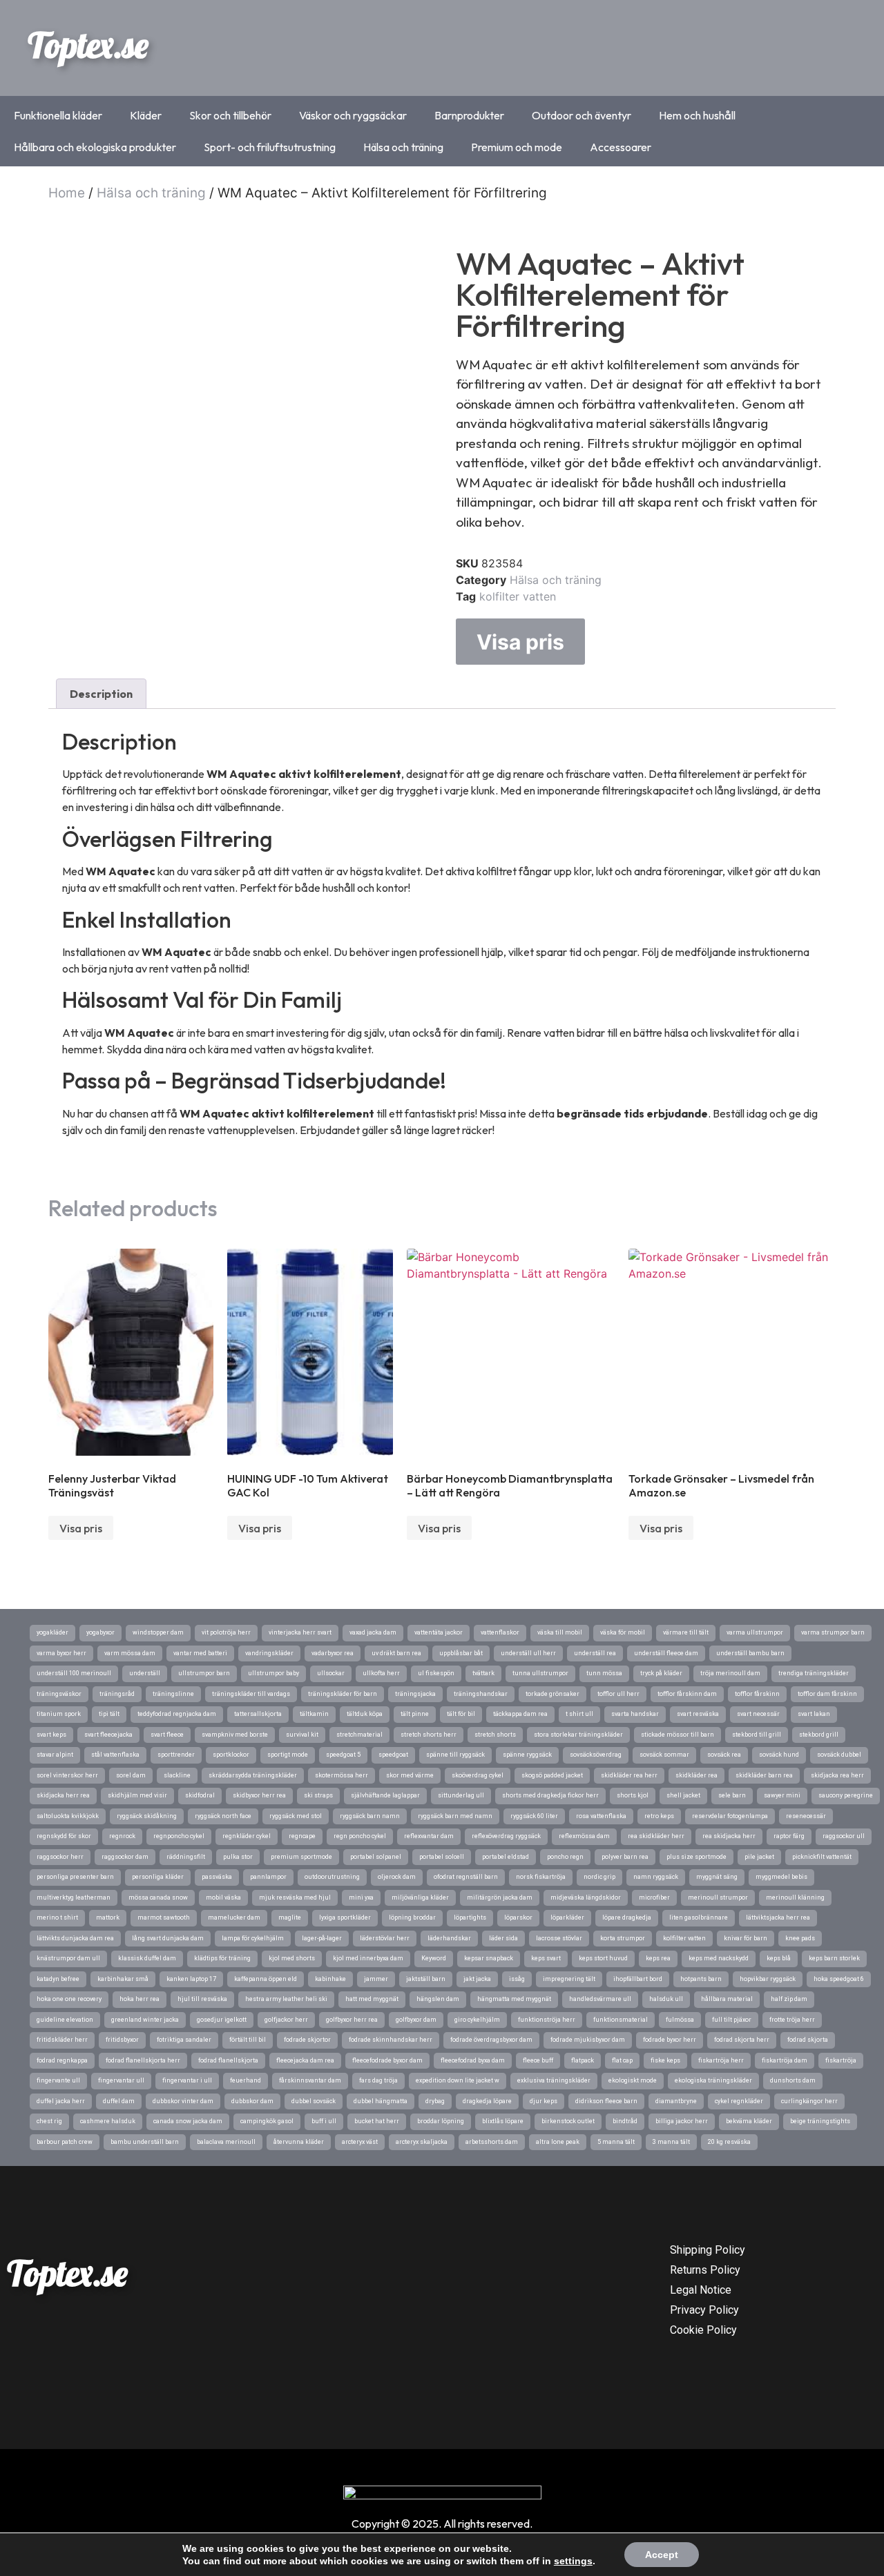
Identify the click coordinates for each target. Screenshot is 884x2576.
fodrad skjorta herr (742, 2040)
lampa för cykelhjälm (253, 1938)
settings (573, 2561)
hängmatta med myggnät (514, 1999)
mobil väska (223, 1897)
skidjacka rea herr (837, 1775)
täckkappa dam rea (520, 1714)
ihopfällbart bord (638, 1979)
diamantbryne (676, 2101)
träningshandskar (481, 1694)
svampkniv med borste (235, 1735)
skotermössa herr (342, 1775)
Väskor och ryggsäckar (353, 115)
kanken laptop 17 (191, 1979)
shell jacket (683, 1795)
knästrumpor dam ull (68, 1958)
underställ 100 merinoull (74, 1673)
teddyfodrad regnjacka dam (177, 1714)
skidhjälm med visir (137, 1795)
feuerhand (246, 2080)
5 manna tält (616, 2142)
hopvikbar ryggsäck (768, 1979)
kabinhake (330, 1979)
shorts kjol (633, 1795)
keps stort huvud (603, 1958)
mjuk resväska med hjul (295, 1897)
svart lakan (814, 1714)
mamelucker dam (234, 1918)
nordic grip (599, 1877)
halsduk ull (666, 1999)
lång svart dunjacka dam (168, 1938)
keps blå (779, 1958)
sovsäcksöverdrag (596, 1755)
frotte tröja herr (792, 2020)
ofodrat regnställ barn (466, 1877)
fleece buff (538, 2060)
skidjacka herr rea (63, 1795)
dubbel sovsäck (314, 2101)
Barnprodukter (469, 115)
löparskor (518, 1918)
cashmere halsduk (108, 2121)
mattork (108, 1918)
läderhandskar (449, 1938)
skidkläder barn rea (764, 1775)
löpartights (470, 1918)
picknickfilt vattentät (822, 1857)
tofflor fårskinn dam (687, 1694)
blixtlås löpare (503, 2121)
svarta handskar (635, 1714)
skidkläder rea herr (629, 1775)
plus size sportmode (696, 1857)
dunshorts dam (793, 2080)
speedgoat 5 (343, 1755)
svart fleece (167, 1735)
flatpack (583, 2060)
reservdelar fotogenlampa (730, 1816)
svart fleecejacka (108, 1735)
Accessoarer (621, 147)
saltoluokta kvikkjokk (68, 1816)
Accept (662, 2555)
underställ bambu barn (750, 1653)
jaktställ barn (426, 1979)
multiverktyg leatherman (74, 1897)
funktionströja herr (547, 2020)
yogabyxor (100, 1632)
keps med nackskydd (719, 1958)
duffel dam (119, 2101)
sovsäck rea (724, 1755)
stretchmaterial (359, 1735)
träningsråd (117, 1694)
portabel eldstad (506, 1857)
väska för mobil (623, 1632)
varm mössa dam (130, 1653)
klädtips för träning (222, 1958)
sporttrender (176, 1755)
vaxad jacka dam (373, 1632)
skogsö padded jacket (552, 1775)
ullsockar (331, 1673)
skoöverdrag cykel (478, 1775)
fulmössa (680, 2020)
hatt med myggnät (372, 1999)
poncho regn (565, 1857)
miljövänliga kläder (420, 1897)
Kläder (146, 115)
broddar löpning (441, 2121)
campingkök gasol (267, 2121)
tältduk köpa (365, 1714)
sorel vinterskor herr (67, 1775)
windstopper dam (158, 1632)
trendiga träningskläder (814, 1673)
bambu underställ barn (145, 2142)
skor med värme (410, 1775)
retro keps (659, 1816)
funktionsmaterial (621, 2020)
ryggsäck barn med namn (455, 1816)
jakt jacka (477, 1979)
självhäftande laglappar (385, 1795)
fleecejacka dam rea (305, 2060)
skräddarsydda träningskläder (253, 1775)
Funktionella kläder (58, 115)
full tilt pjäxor (732, 2020)
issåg (517, 1979)
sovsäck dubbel (839, 1755)
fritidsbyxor (122, 2040)
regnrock (122, 1836)
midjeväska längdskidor (586, 1897)
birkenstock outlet (568, 2121)
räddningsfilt (186, 1857)
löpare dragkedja (627, 1918)
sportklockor (231, 1755)
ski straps (318, 1795)
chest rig (49, 2121)
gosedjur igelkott (222, 2020)
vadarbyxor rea (333, 1653)
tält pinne (415, 1714)
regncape (302, 1836)
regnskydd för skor (64, 1836)
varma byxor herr (61, 1653)
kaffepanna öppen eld (266, 1979)
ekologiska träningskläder (713, 2080)
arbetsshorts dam (492, 2142)
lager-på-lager (322, 1938)
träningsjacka (415, 1694)
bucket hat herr (377, 2121)
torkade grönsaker (552, 1694)
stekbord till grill (757, 1735)
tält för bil (461, 1714)
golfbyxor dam (416, 2020)
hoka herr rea (140, 1999)
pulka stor (238, 1857)
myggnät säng (717, 1877)
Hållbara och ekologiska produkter (95, 147)
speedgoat (393, 1755)
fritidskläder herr (62, 2040)
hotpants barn (701, 1979)
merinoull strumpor (718, 1897)
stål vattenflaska (115, 1755)
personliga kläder (158, 1877)
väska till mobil (560, 1632)
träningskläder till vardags (251, 1694)
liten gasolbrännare (699, 1918)
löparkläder (567, 1918)
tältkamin (314, 1714)
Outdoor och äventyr (582, 115)
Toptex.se (88, 45)
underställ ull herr (528, 1653)
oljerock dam (397, 1877)
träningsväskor (59, 1694)
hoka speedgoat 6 (839, 1979)
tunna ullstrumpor (540, 1673)
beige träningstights (820, 2121)
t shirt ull (579, 1714)
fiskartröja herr (721, 2060)
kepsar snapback (489, 1958)
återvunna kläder (299, 2142)
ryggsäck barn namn (370, 1816)
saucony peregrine (846, 1795)
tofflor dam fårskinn (827, 1694)
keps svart (546, 1958)
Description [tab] (101, 694)
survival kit (302, 1735)
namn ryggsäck (656, 1877)
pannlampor (268, 1877)
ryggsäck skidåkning (147, 1816)
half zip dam (789, 1999)
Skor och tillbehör (230, 115)
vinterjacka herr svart (300, 1632)
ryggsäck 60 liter (534, 1816)
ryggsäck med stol (296, 1816)
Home (67, 193)
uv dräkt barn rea (396, 1653)
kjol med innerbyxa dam (368, 1958)
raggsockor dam (125, 1857)
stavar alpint (55, 1755)
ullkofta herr (381, 1673)
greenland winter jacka (145, 2020)
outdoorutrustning (332, 1877)
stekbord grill (819, 1735)
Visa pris (520, 642)
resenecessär (806, 1816)
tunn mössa (604, 1673)
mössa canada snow (158, 1897)
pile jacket (759, 1857)
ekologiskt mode (633, 2080)
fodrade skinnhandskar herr (391, 2040)
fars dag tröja (378, 2080)
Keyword (434, 1958)
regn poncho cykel (360, 1836)
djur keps (544, 2101)
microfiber (654, 1897)
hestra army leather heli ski (286, 1999)
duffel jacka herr (61, 2101)
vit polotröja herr (226, 1632)
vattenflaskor (500, 1632)
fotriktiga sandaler (184, 2040)
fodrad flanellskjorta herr (143, 2060)
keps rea (658, 1958)
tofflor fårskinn (757, 1694)
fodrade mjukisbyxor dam (588, 2040)
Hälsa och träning (403, 147)
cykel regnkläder (739, 2101)
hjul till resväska (202, 1999)
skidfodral (200, 1795)
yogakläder (52, 1632)
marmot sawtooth (164, 1918)
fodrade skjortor (307, 2040)
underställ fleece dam (666, 1653)
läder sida (503, 1938)
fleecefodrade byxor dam (387, 2060)
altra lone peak (558, 2142)
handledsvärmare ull (600, 1999)
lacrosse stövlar (559, 1938)
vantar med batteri (200, 1653)
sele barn (732, 1795)
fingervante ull (58, 2080)
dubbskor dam (252, 2101)
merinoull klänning (795, 1897)
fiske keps (665, 2060)
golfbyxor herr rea (352, 2020)
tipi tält (109, 1714)
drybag (435, 2101)
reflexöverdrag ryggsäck (506, 1836)
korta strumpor (623, 1938)
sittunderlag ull (461, 1795)
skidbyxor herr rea (259, 1795)
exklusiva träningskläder (554, 2080)
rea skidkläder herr (656, 1836)
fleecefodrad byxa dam (473, 2060)
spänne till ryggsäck (455, 1755)
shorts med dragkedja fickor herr (550, 1795)
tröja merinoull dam (730, 1673)
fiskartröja (841, 2060)
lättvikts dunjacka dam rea (75, 1938)
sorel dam (131, 1775)
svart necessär (758, 1714)
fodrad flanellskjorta (228, 2060)
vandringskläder (269, 1653)
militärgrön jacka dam (500, 1897)
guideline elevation (65, 2020)
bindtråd (625, 2121)
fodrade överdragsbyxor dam (491, 2040)
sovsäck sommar (664, 1755)
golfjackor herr (286, 2020)
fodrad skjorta (808, 2040)
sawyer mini (782, 1795)
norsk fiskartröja (541, 1877)
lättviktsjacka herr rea (778, 1918)
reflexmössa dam (584, 1836)
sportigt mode (288, 1755)
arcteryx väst (360, 2142)
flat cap (622, 2060)
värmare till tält (686, 1632)
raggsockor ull (844, 1836)
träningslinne (173, 1694)
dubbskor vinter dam (183, 2101)
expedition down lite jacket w (458, 2080)
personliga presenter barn (75, 1877)
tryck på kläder (661, 1673)
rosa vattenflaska (601, 1816)
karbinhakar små (123, 1979)
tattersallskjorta (258, 1714)
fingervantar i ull (187, 2080)
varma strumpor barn (833, 1632)
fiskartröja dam (785, 2060)
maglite (290, 1918)
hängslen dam (438, 1999)
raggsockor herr (60, 1857)
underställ (145, 1673)
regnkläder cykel (247, 1836)
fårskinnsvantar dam (310, 2080)
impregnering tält (569, 1979)
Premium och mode (517, 147)
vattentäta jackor (439, 1632)
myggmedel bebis (781, 1877)
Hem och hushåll (697, 115)
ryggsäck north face (223, 1816)
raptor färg (789, 1836)
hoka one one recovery (69, 1999)
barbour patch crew (65, 2142)
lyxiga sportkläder (345, 1918)
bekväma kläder (749, 2121)
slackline (177, 1775)
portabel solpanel (376, 1857)
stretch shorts (495, 1735)
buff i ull (324, 2121)
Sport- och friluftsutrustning (270, 147)
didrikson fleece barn (606, 2101)
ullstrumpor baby (273, 1673)
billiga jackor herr (682, 2121)
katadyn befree (58, 1979)
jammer (376, 1979)
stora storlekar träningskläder (578, 1735)
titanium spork (59, 1714)
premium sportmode (301, 1857)
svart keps (51, 1735)
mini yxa (361, 1897)
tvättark (483, 1673)
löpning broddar (412, 1918)
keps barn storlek (834, 1958)
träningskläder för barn (343, 1694)
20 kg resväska (729, 2142)
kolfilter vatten (518, 596)
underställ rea (595, 1653)
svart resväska (698, 1714)
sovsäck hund (779, 1755)
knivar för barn (746, 1938)
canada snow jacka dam (188, 2121)
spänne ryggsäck (527, 1755)
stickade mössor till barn (678, 1735)
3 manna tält (671, 2142)
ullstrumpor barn (204, 1673)
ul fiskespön (436, 1673)
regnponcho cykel (179, 1836)
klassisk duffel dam (147, 1958)
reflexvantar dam (429, 1836)
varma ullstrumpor (755, 1632)
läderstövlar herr (385, 1938)
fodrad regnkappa (62, 2060)
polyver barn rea (625, 1857)
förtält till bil (248, 2040)
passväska (217, 1877)
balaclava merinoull (226, 2142)
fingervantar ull (121, 2080)
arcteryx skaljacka (422, 2142)
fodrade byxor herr (670, 2040)
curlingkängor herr (809, 2101)
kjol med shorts (292, 1958)
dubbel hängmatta (381, 2101)
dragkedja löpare (487, 2101)
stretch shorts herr (429, 1735)
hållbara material (727, 1999)
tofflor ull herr (618, 1694)
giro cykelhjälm (477, 2020)
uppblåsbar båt (461, 1653)
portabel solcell (442, 1857)
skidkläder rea (696, 1775)
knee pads (800, 1938)
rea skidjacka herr (729, 1836)
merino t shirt (57, 1918)
